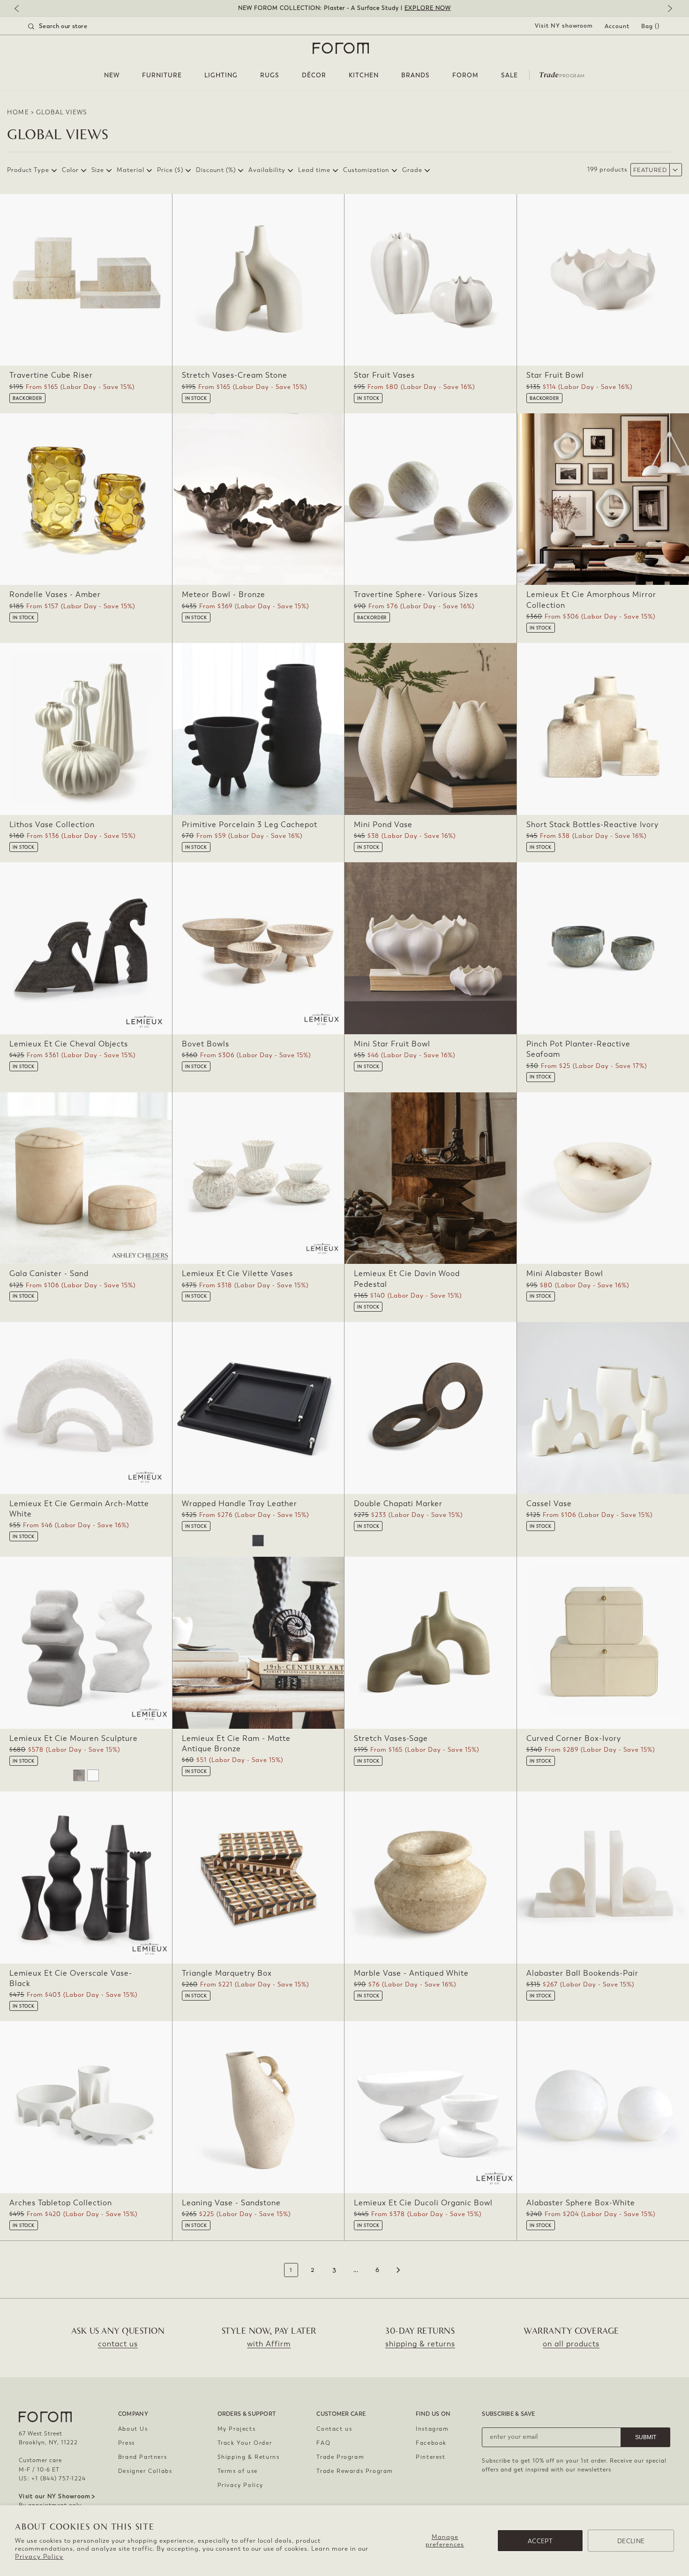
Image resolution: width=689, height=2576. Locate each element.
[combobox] (69, 26)
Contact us (334, 2429)
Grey (79, 1775)
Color (70, 170)
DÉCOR (314, 75)
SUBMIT (646, 2437)
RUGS (270, 75)
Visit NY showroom (564, 26)
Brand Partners (142, 2457)
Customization (366, 170)
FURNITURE (162, 75)
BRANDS (416, 75)
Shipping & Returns (249, 2457)
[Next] (668, 9)
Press (127, 2443)
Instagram (432, 2429)
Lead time (314, 170)
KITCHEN (364, 75)
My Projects (237, 2429)
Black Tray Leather (258, 1541)
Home (18, 112)
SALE (509, 75)
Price (170, 170)
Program (562, 74)
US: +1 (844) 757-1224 (52, 2479)
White (93, 1775)
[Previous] (21, 9)
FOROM (465, 75)
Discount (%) (216, 170)
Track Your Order (245, 2443)
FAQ (323, 2443)
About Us (133, 2429)
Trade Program (340, 2457)
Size (98, 170)
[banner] (344, 8)
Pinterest (431, 2457)
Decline (631, 2541)
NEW (112, 75)
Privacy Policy (39, 2557)
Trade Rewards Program (355, 2471)
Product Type (28, 170)
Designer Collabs (145, 2471)
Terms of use (238, 2471)
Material (131, 170)
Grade (412, 170)
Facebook (431, 2443)
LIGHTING (221, 75)
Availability (267, 170)
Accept (540, 2541)
